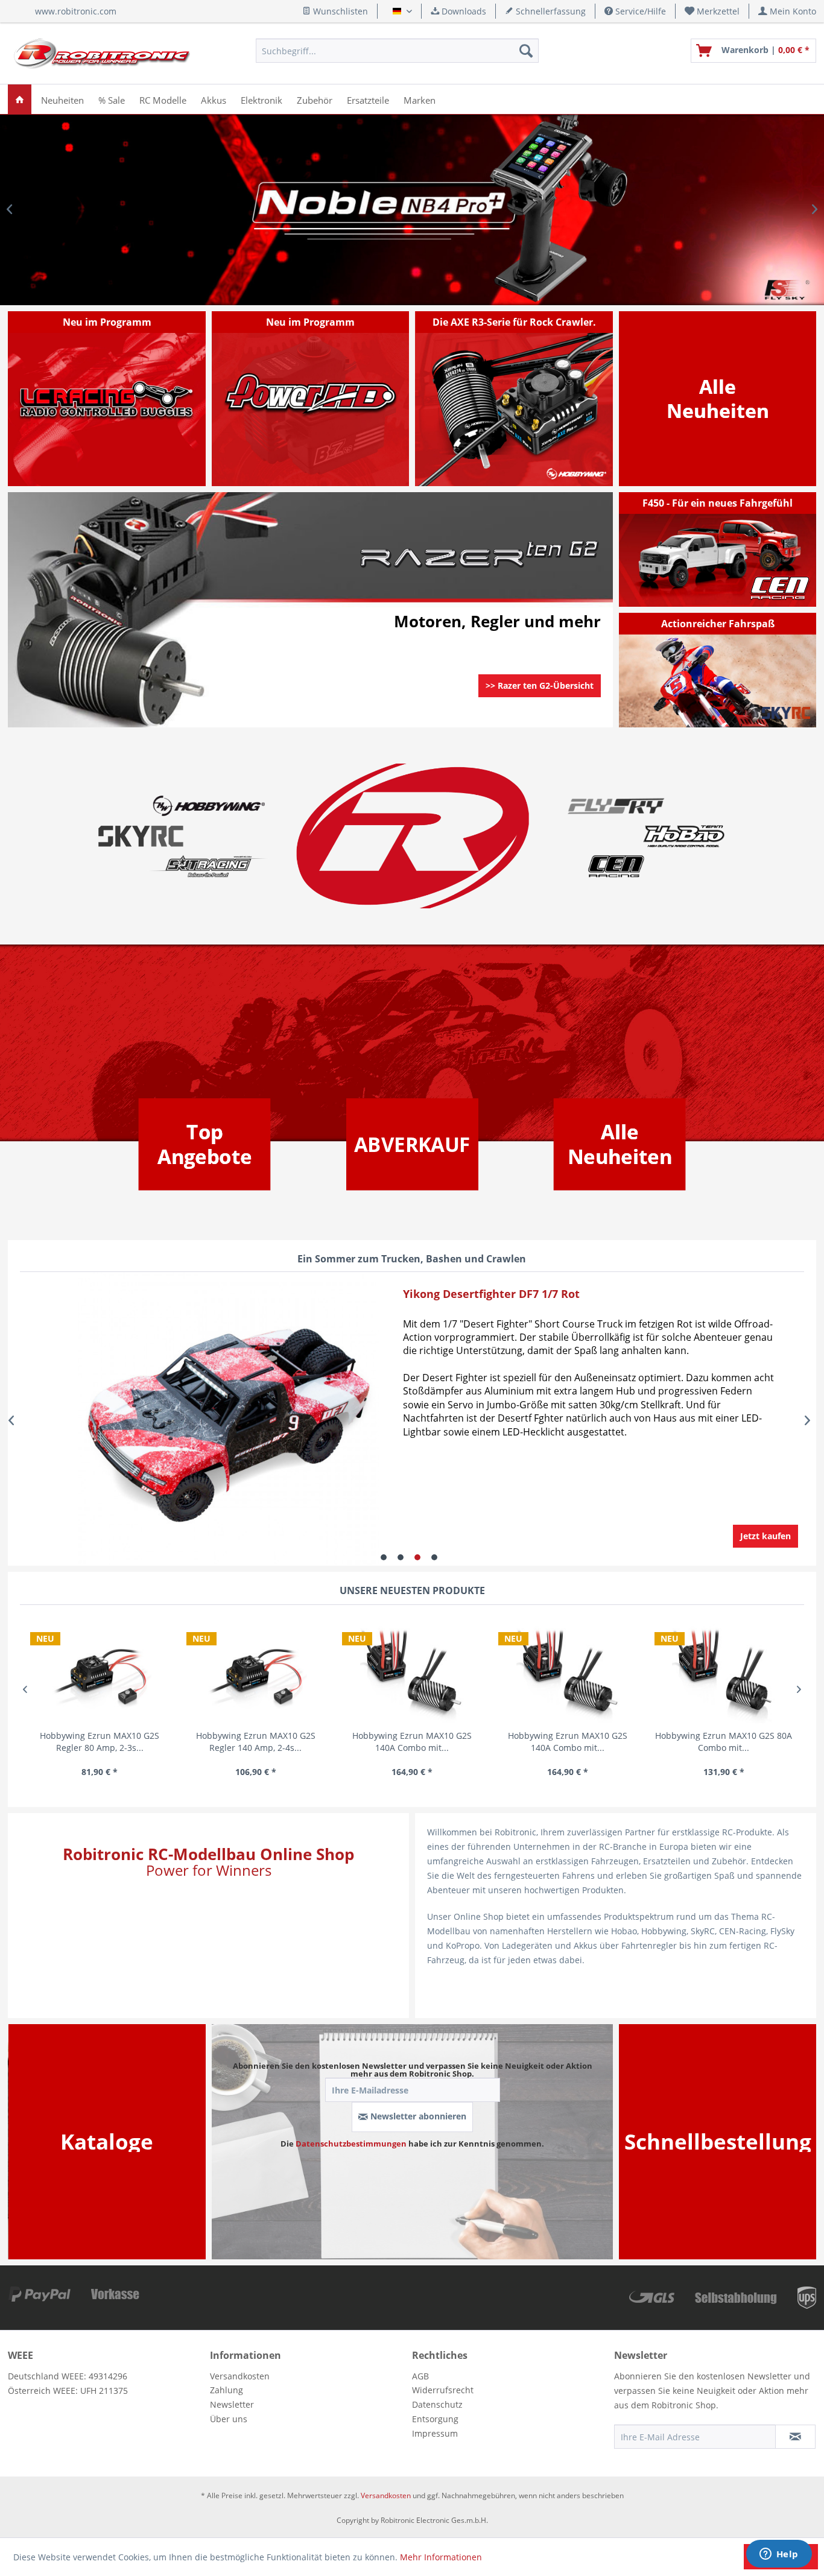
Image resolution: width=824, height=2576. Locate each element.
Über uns (229, 2419)
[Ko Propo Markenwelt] (208, 866)
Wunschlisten (339, 11)
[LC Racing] (107, 399)
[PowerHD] (311, 399)
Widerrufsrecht (443, 2390)
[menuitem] (712, 11)
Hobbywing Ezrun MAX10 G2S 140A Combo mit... (412, 1742)
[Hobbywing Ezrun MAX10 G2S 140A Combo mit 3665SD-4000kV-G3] (412, 1672)
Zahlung (227, 2390)
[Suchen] (526, 51)
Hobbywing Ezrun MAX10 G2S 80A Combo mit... (724, 1742)
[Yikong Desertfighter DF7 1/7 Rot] (194, 1421)
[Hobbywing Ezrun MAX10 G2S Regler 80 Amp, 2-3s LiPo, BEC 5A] (100, 1672)
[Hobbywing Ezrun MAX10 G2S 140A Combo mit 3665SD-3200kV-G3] (568, 1672)
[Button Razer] (540, 701)
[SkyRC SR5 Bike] (718, 670)
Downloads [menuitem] (463, 11)
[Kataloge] (107, 2141)
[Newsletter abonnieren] (795, 2437)
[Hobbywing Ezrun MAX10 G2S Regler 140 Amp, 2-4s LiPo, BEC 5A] (256, 1672)
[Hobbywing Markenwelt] (208, 806)
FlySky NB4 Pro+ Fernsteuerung (412, 210)
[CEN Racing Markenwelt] (616, 866)
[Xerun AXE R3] (515, 399)
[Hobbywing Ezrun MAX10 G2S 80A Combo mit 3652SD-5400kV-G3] (724, 1672)
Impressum (435, 2433)
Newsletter (232, 2404)
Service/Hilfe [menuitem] (639, 11)
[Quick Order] (718, 2141)
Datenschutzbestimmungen (351, 2144)
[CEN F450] (718, 549)
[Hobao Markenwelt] (684, 836)
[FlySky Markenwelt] (616, 806)
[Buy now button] (765, 1536)
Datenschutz (437, 2404)
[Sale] (412, 1144)
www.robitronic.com (76, 11)
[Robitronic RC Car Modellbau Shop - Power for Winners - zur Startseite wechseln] (102, 54)
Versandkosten (240, 2376)
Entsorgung (435, 2419)
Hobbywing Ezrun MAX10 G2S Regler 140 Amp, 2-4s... (256, 1742)
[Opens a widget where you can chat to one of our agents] (779, 2555)
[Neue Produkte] (718, 399)
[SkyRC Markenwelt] (141, 836)
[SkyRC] (789, 717)
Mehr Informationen (441, 2557)
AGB (420, 2376)
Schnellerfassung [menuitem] (550, 11)
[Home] (20, 99)
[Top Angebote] (204, 1145)
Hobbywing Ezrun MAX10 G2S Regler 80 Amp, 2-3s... (100, 1742)
